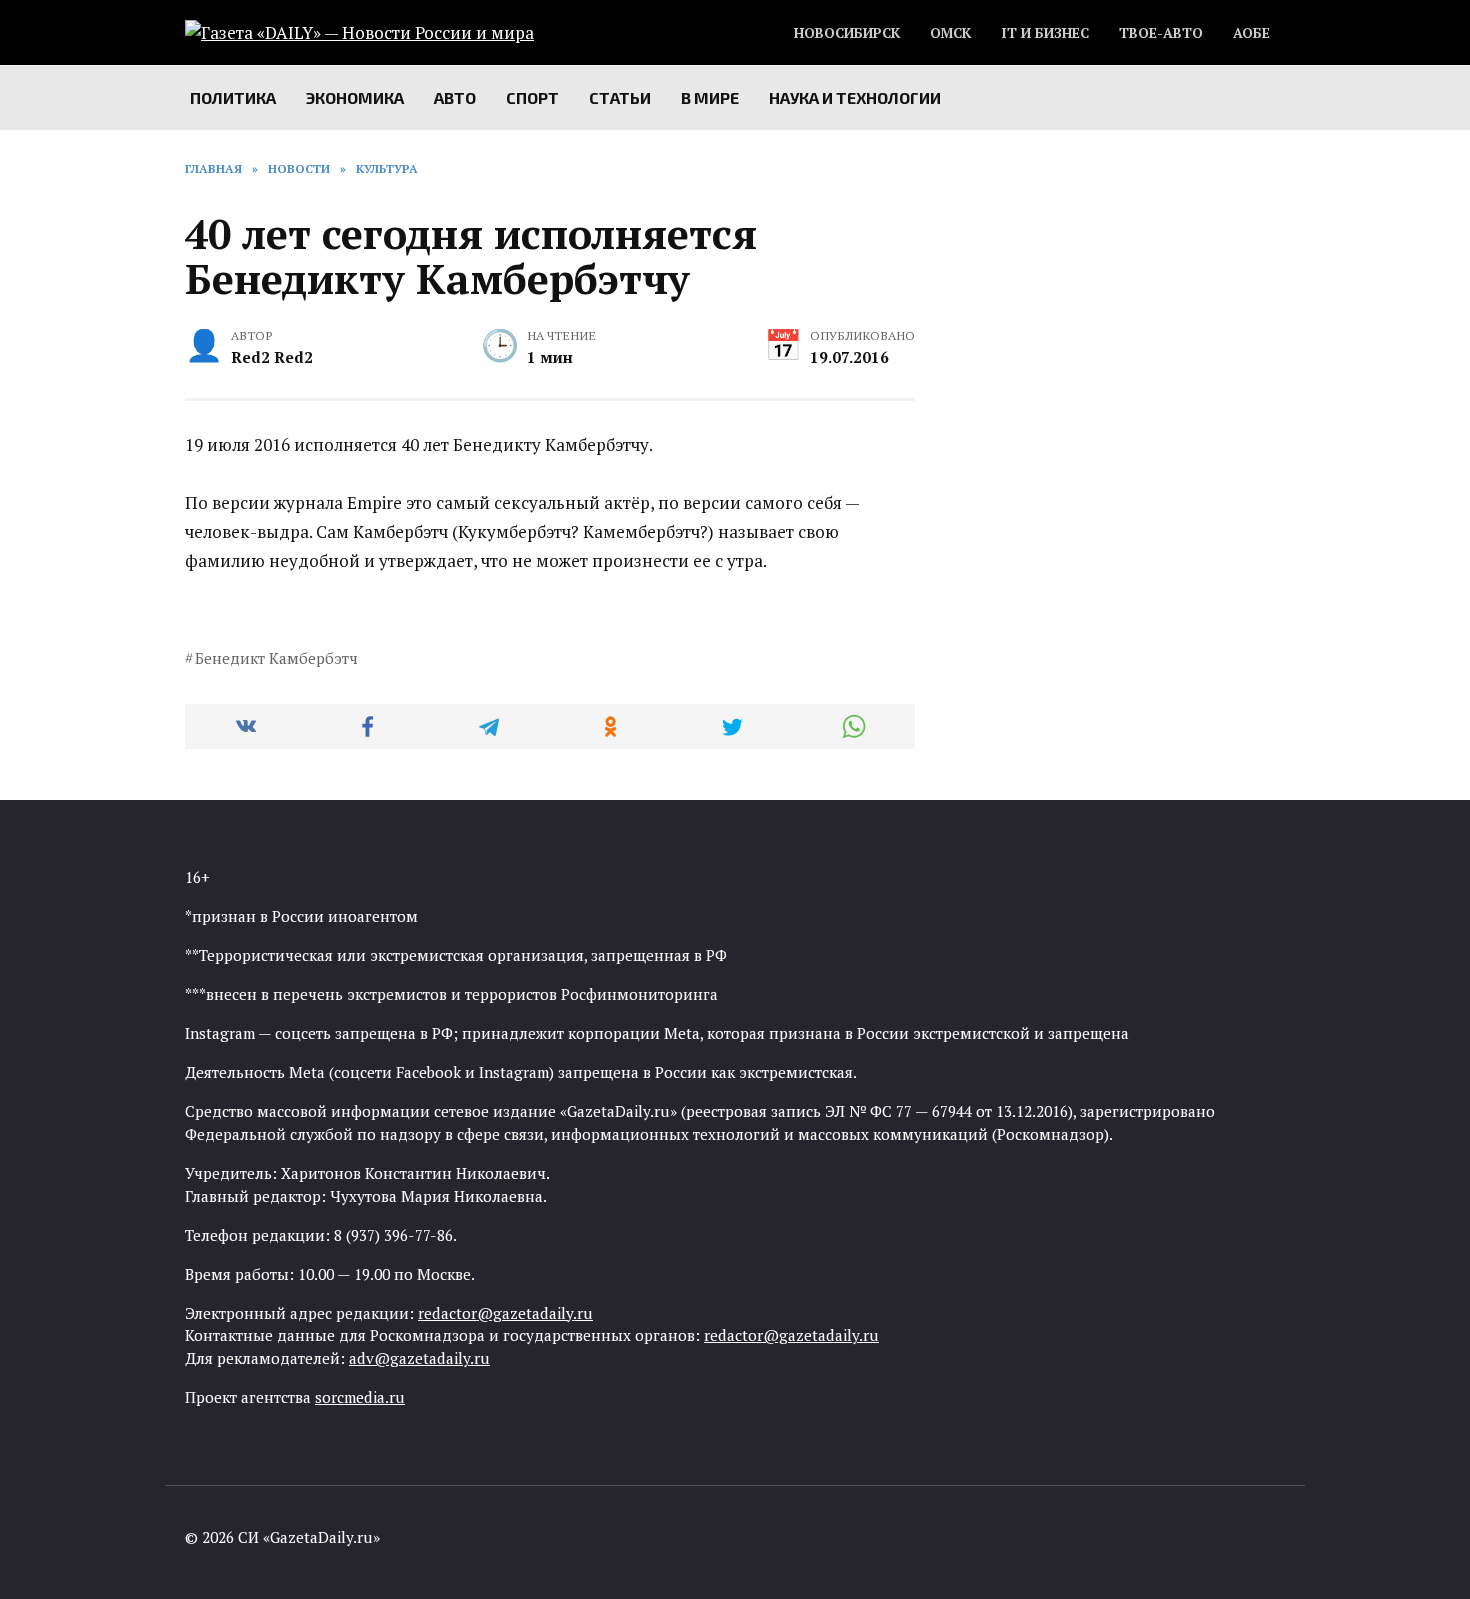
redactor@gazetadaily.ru (505, 1313)
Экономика (355, 97)
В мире (710, 97)
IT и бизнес (1045, 33)
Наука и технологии (855, 97)
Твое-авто (1161, 33)
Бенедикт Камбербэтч (276, 658)
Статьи (620, 97)
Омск (950, 33)
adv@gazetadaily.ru (419, 1358)
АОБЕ (1251, 33)
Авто (455, 97)
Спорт (532, 97)
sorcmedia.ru (360, 1397)
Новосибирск (847, 33)
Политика (233, 97)
